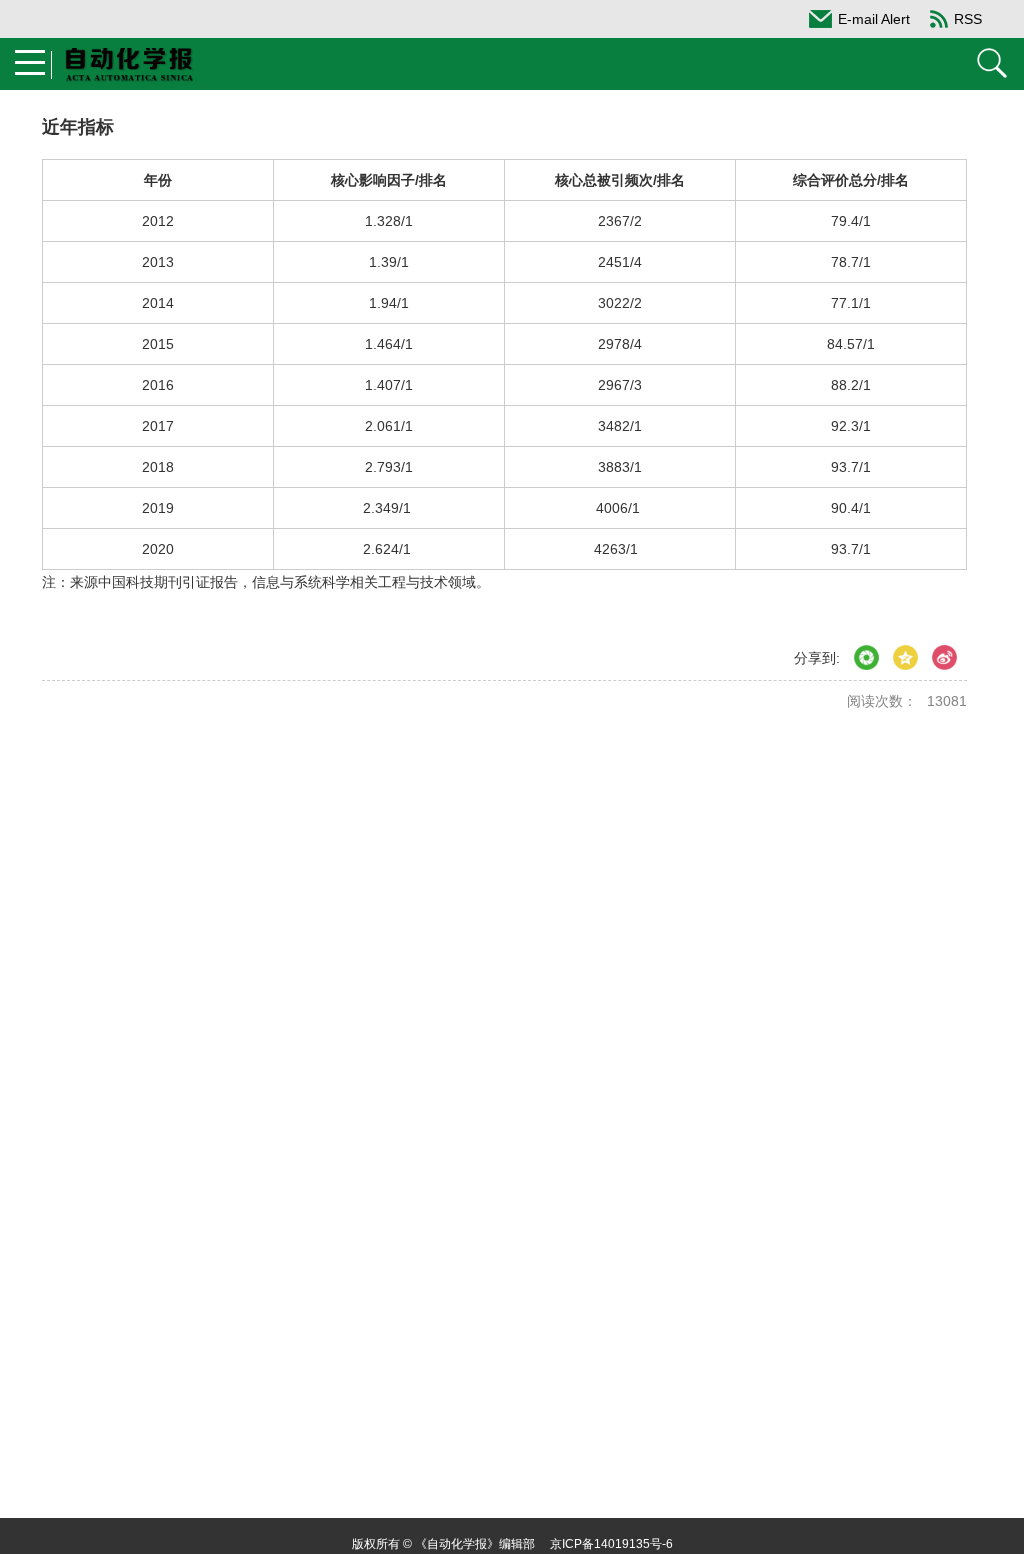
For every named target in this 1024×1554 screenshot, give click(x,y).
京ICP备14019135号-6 (611, 1544)
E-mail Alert (874, 19)
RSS (968, 19)
